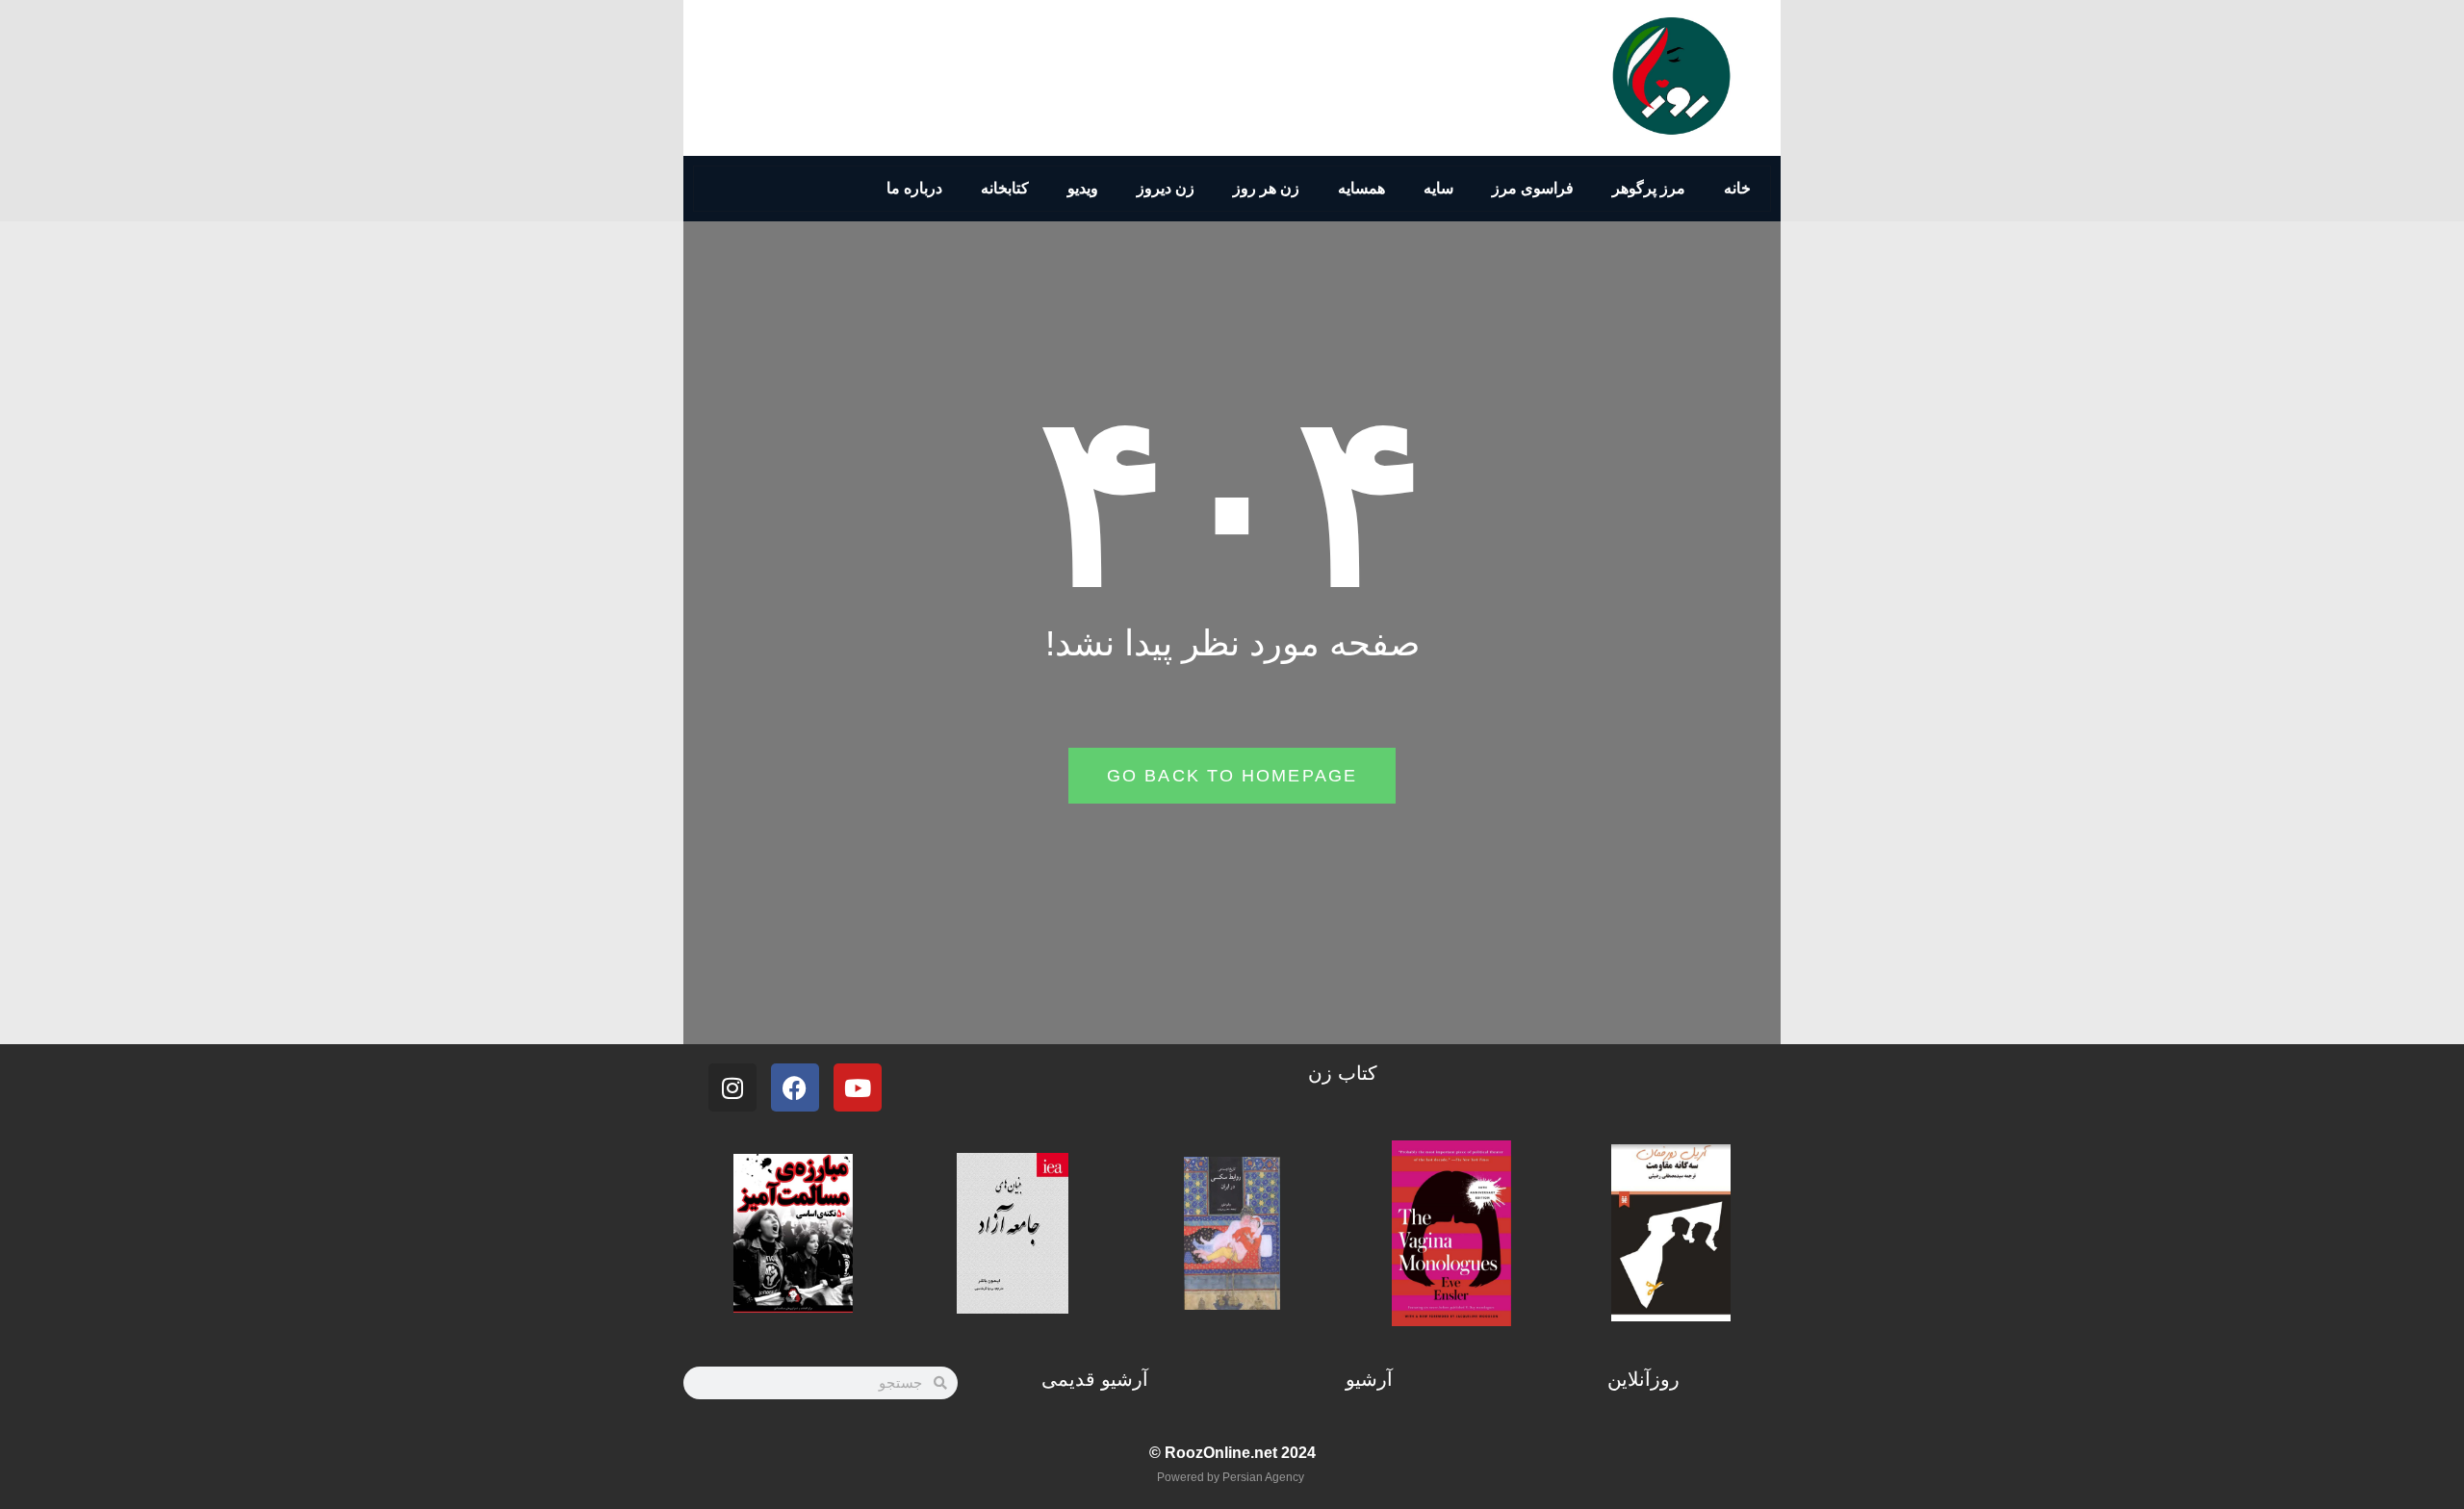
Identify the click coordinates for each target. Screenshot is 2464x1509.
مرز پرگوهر (1649, 188)
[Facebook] (795, 1087)
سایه (1438, 188)
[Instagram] (732, 1087)
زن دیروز (1166, 188)
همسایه (1361, 188)
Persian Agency (1263, 1477)
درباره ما (914, 188)
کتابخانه (1005, 188)
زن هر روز (1266, 188)
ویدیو (1083, 188)
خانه (1737, 188)
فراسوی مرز (1533, 188)
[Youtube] (858, 1087)
